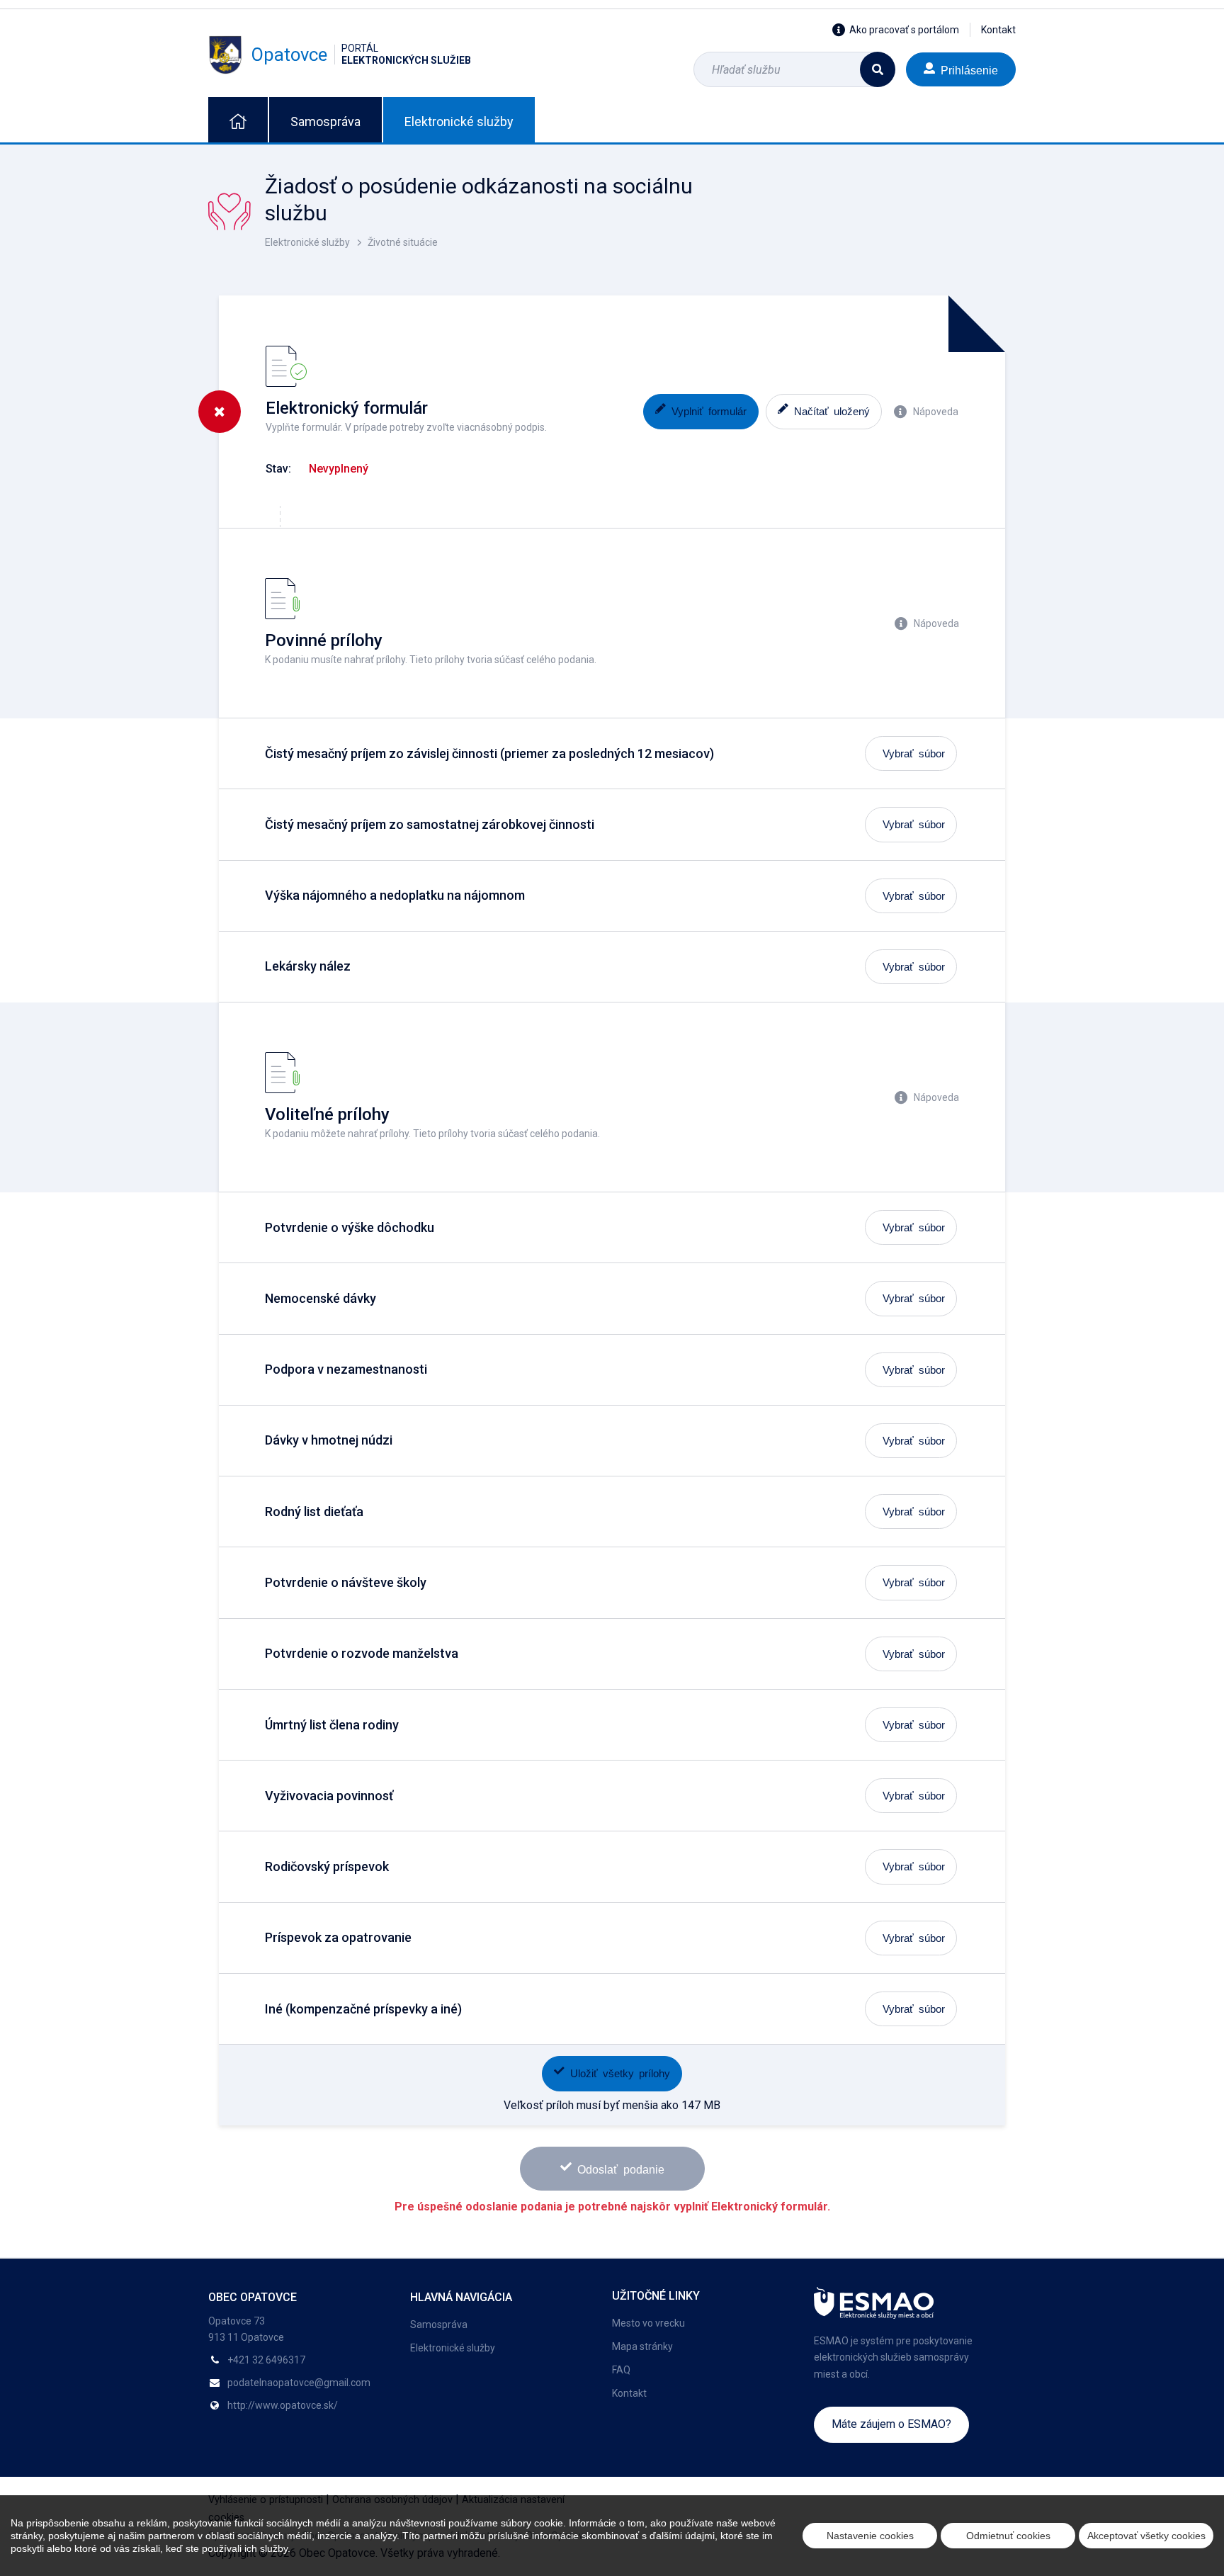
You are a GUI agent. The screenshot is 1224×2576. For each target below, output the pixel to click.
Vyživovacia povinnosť (329, 1796)
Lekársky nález (308, 966)
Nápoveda (936, 412)
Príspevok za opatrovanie (338, 1937)
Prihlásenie (969, 69)
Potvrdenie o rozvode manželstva (362, 1653)
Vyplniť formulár (709, 411)
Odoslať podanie (621, 2169)
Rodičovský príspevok (327, 1866)
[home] (238, 120)
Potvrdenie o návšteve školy (346, 1582)
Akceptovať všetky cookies (1146, 2536)
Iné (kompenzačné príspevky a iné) (363, 2009)
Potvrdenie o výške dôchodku (350, 1227)
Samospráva (325, 122)
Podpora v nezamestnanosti (346, 1369)
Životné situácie (403, 242)
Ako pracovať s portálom (904, 30)
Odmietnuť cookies (1008, 2536)
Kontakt (998, 30)
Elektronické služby (459, 122)
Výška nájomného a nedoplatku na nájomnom (395, 895)
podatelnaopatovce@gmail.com (299, 2383)
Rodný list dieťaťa (314, 1512)
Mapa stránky (642, 2346)
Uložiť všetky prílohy (620, 2073)
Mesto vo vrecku (648, 2323)
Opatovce (361, 54)
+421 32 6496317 (266, 2360)
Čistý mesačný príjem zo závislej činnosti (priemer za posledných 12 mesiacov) (489, 753)
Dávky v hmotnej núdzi (329, 1440)
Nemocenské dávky (321, 1298)
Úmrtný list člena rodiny (332, 1725)
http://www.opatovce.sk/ (283, 2405)
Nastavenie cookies (870, 2536)
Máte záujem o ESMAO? (891, 2424)
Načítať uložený (832, 411)
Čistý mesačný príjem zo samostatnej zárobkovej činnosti (430, 824)
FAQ (621, 2370)
